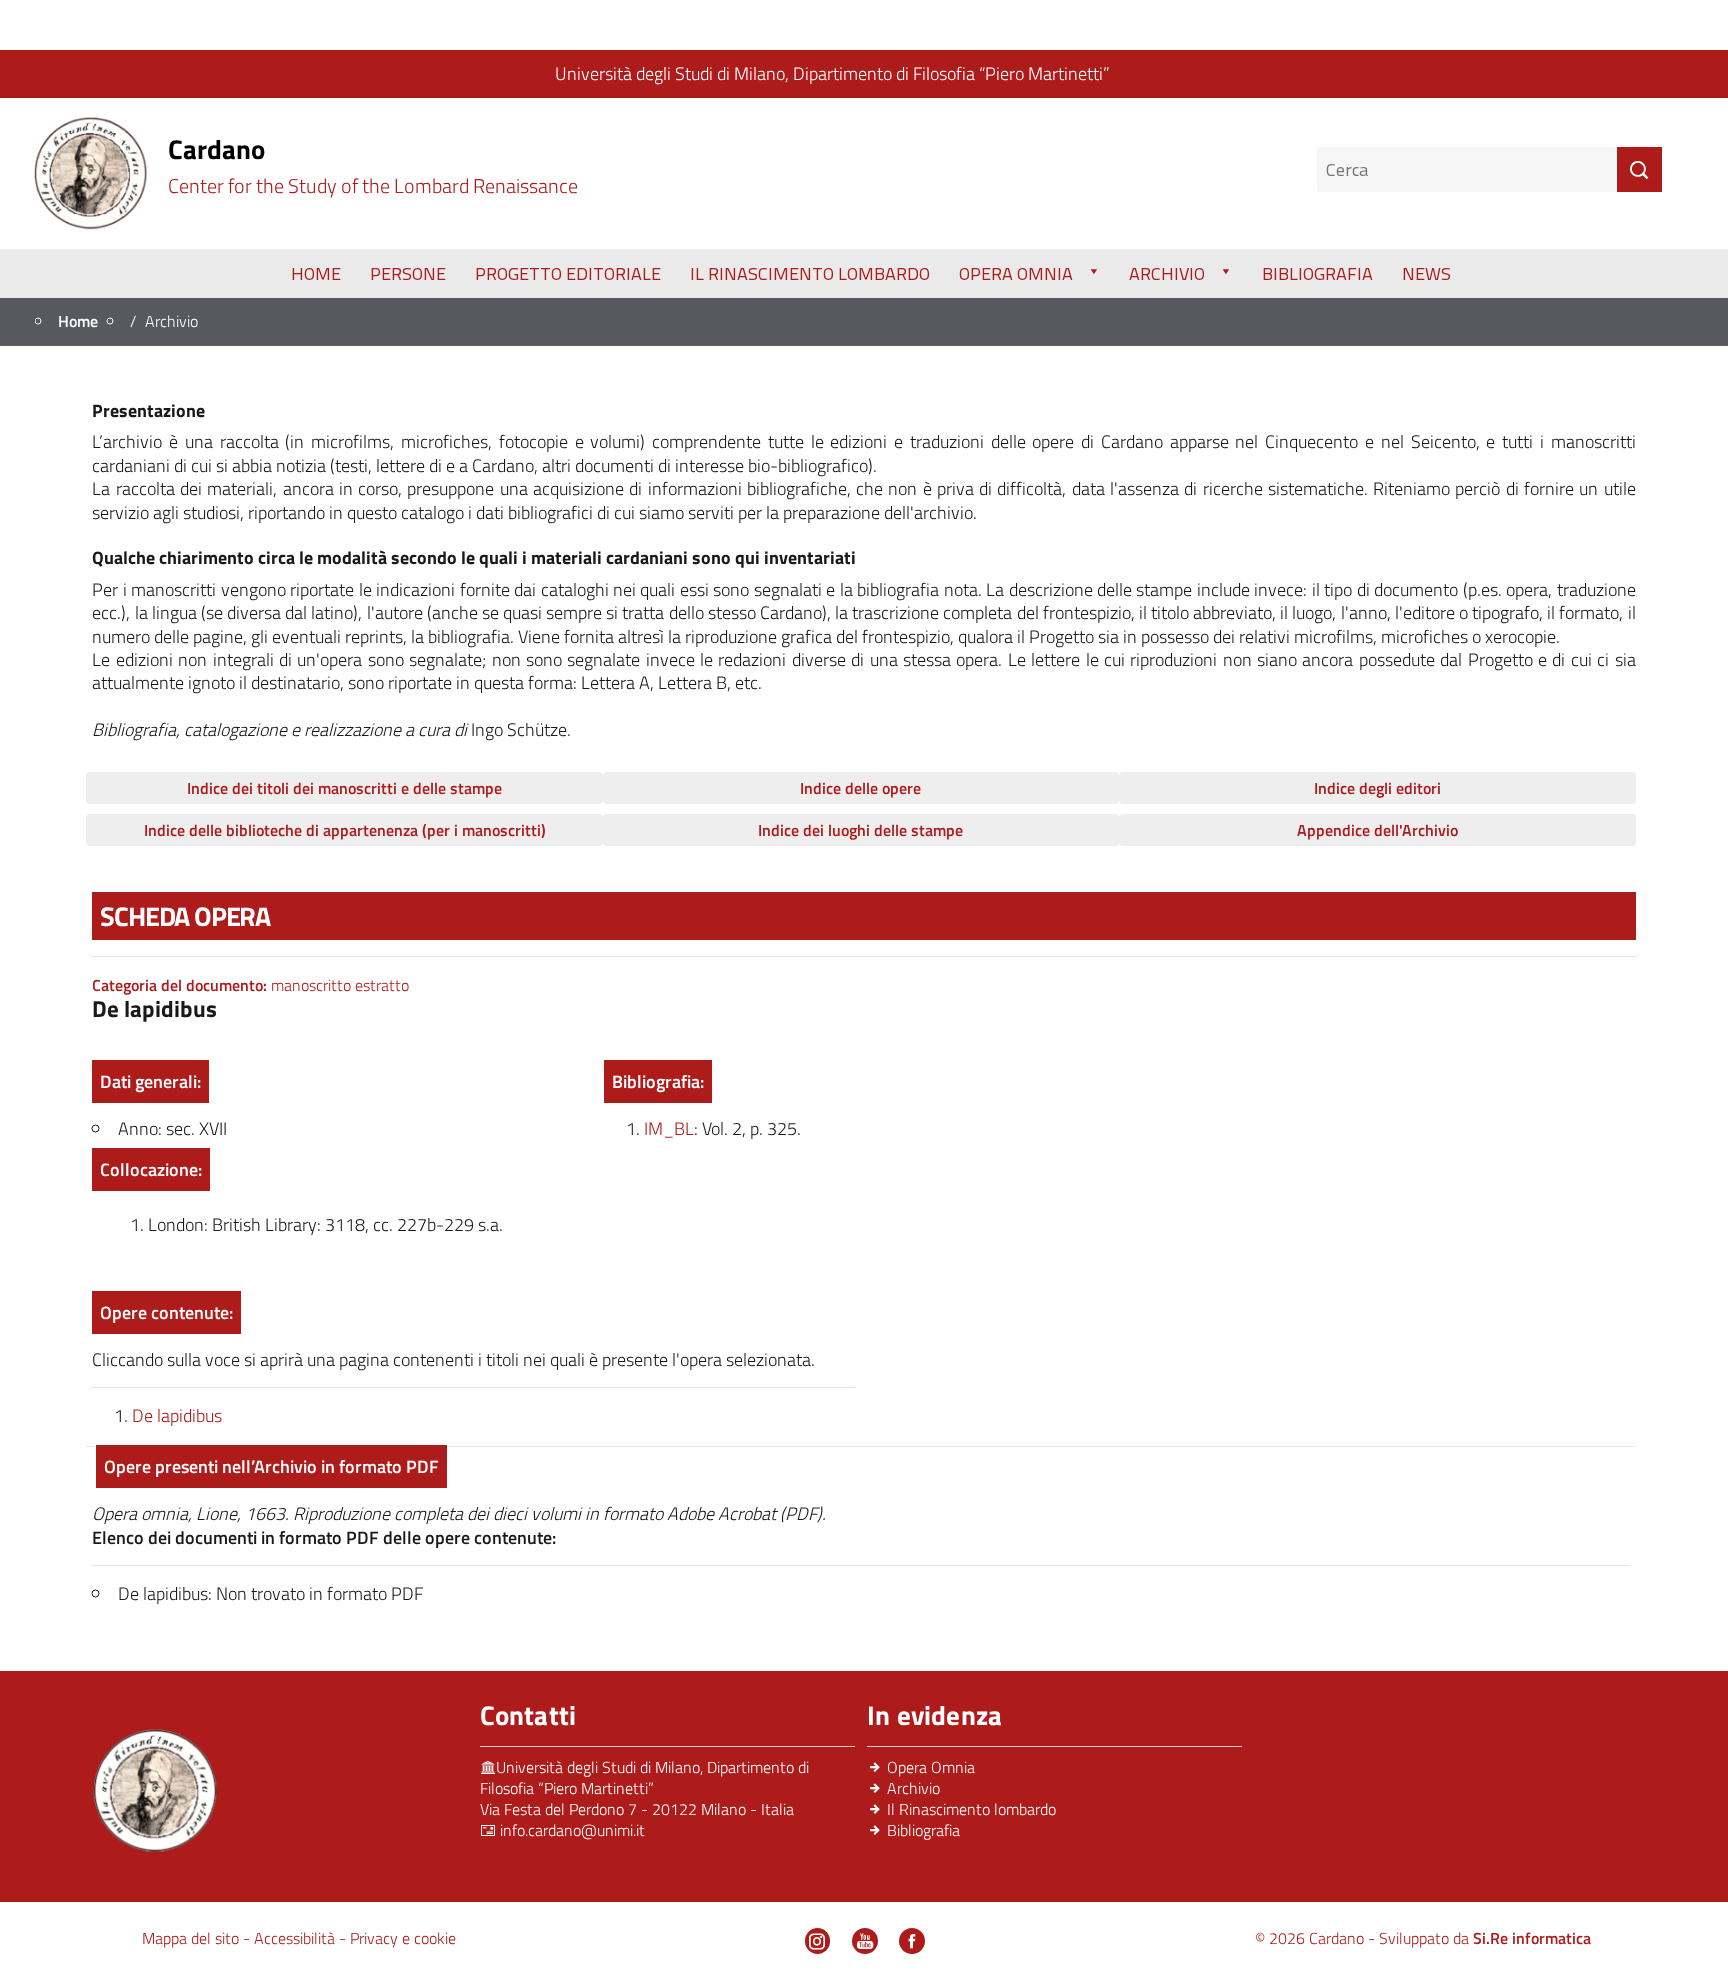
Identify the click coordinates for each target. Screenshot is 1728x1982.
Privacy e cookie (403, 1938)
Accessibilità (296, 1938)
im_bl (669, 1128)
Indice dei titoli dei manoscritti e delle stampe (344, 788)
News (1426, 273)
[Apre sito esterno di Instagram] (818, 1941)
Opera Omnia (1016, 273)
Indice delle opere (860, 788)
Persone (408, 273)
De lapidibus (177, 1415)
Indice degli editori (1377, 788)
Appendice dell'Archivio (1377, 830)
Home (316, 273)
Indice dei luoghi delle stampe (860, 830)
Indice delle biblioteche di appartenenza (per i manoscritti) (345, 830)
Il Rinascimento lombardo (971, 1809)
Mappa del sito (192, 1938)
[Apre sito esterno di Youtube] (865, 1941)
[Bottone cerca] (1639, 169)
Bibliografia (1317, 273)
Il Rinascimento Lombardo (810, 273)
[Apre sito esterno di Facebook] (912, 1941)
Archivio (1167, 273)
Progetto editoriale (568, 273)
